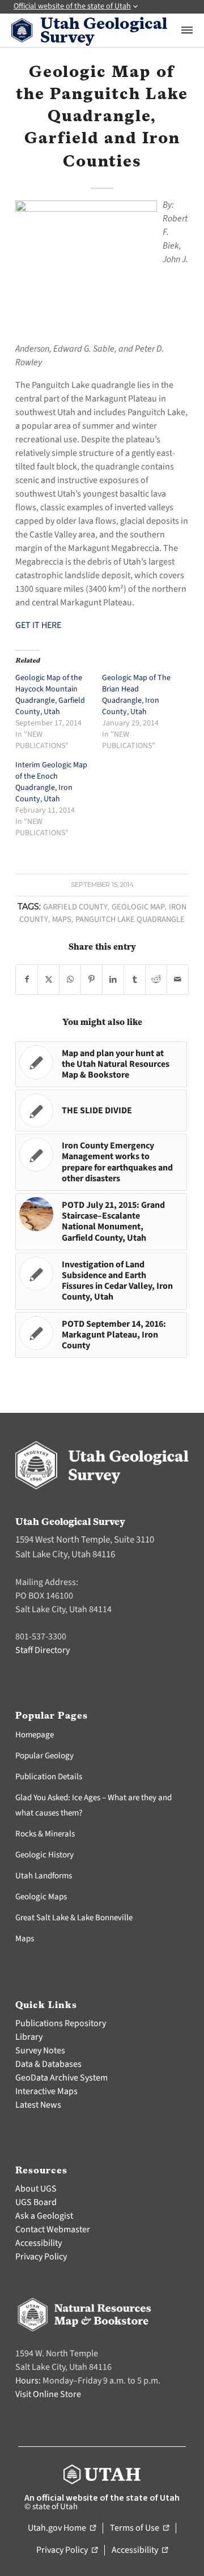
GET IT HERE (38, 625)
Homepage (35, 1735)
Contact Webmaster (53, 2229)
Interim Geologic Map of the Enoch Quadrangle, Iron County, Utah (51, 782)
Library (29, 2037)
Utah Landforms (44, 1876)
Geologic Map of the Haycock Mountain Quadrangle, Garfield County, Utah (50, 695)
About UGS (36, 2189)
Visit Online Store (48, 2394)
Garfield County (75, 907)
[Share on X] (48, 980)
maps (62, 919)
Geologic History (44, 1855)
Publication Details (49, 1777)
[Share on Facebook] (27, 980)
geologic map (138, 907)
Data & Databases (48, 2064)
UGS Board (36, 2202)
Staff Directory (42, 1650)
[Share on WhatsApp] (70, 980)
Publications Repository (61, 2023)
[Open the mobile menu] (187, 30)
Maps (25, 1939)
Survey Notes (40, 2050)
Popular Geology (44, 1756)
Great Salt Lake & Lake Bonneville (74, 1918)
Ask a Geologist (44, 2216)
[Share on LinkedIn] (113, 980)
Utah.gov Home (62, 2528)
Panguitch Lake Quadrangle (130, 919)
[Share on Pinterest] (92, 980)
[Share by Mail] (178, 980)
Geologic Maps (41, 1897)
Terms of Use (139, 2528)
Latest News (38, 2105)
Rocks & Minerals (45, 1834)
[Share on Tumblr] (135, 980)
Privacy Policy (41, 2257)
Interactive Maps (46, 2091)
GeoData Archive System (61, 2078)
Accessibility (39, 2243)
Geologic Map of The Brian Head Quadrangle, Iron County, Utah (136, 695)
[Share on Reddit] (156, 980)
